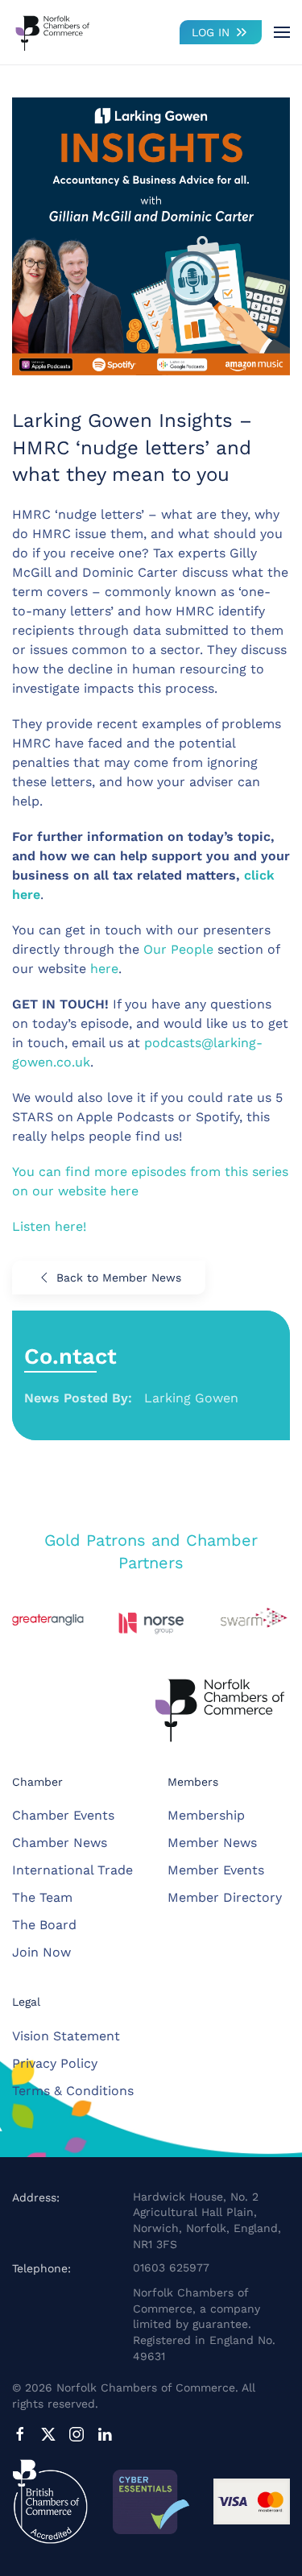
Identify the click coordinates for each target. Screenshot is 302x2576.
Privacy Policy (55, 2063)
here (104, 969)
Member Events (216, 1870)
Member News (212, 1843)
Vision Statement (66, 2036)
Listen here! (49, 1226)
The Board (44, 1925)
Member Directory (225, 1897)
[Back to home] (52, 32)
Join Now (41, 1952)
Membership (206, 1815)
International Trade (72, 1870)
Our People (178, 949)
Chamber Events (63, 1815)
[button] (282, 32)
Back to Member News (119, 1278)
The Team (42, 1897)
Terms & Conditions (73, 2091)
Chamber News (60, 1843)
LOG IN (211, 32)
